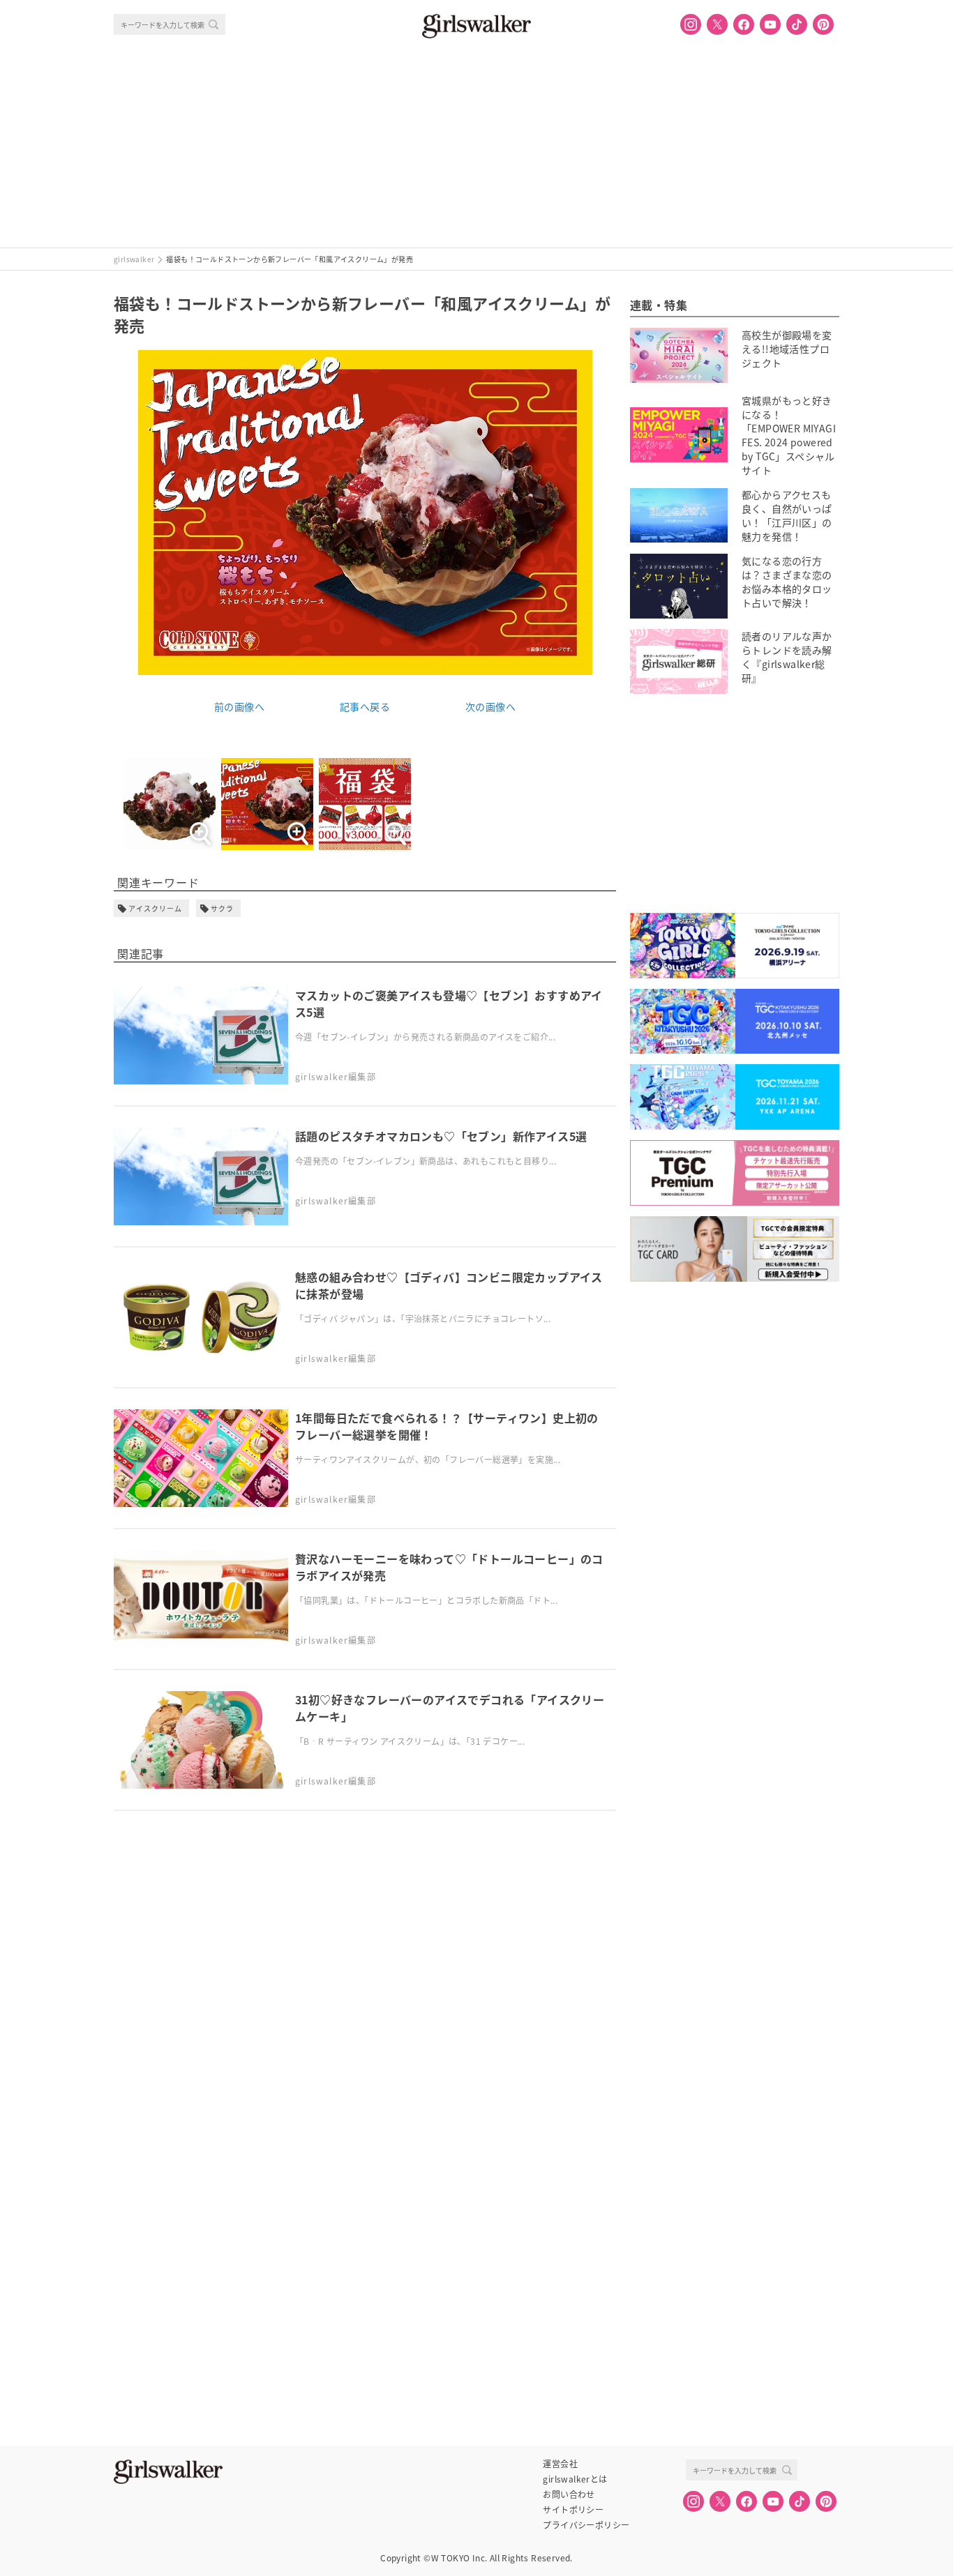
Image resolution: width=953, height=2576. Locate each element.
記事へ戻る (365, 706)
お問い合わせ (569, 2494)
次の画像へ (490, 706)
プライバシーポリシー (586, 2525)
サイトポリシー (573, 2510)
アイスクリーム (155, 908)
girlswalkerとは (575, 2479)
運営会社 (560, 2464)
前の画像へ (239, 706)
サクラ (222, 908)
